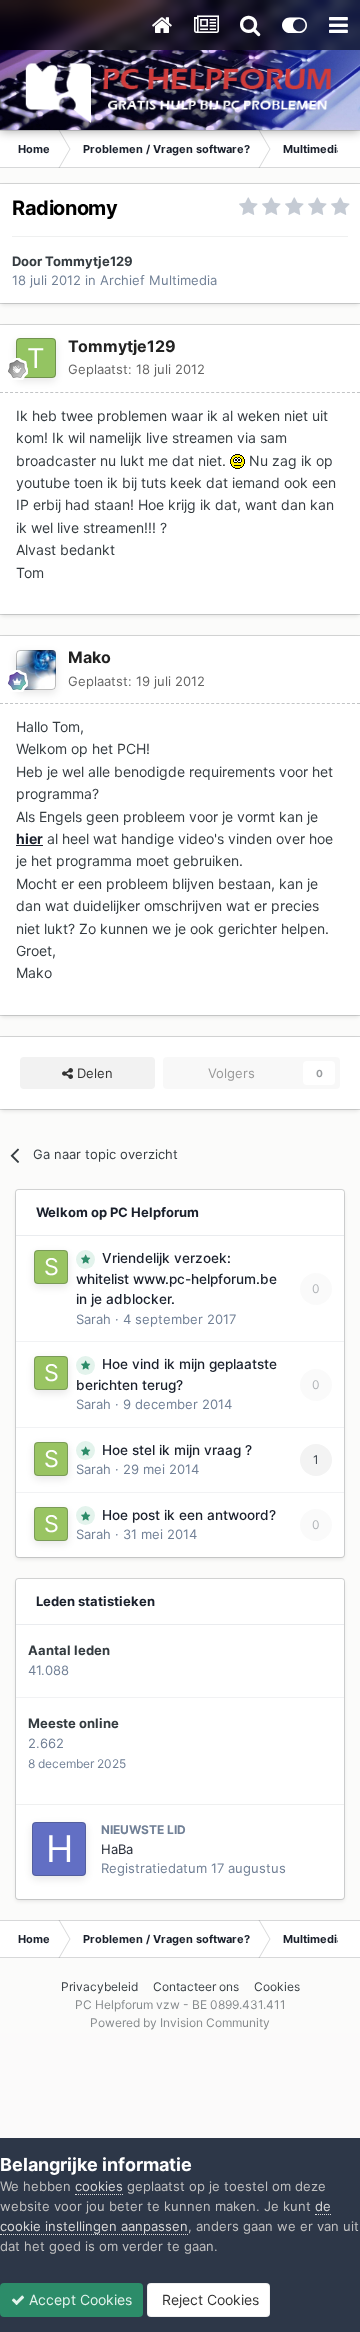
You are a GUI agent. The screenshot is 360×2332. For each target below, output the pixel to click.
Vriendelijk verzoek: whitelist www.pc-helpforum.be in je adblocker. (176, 1278)
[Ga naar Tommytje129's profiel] (36, 358)
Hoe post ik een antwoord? (189, 1515)
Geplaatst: (136, 369)
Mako (89, 657)
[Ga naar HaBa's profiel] (59, 1849)
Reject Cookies (208, 2299)
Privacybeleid (99, 1986)
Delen (93, 1073)
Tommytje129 (89, 261)
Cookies (277, 1986)
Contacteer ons (196, 1986)
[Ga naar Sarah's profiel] (51, 1267)
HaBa (117, 1849)
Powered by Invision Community (180, 2022)
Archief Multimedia (158, 280)
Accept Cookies (78, 2299)
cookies (99, 2186)
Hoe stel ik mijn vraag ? (177, 1450)
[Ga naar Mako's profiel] (36, 670)
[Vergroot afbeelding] (237, 460)
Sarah (93, 1319)
